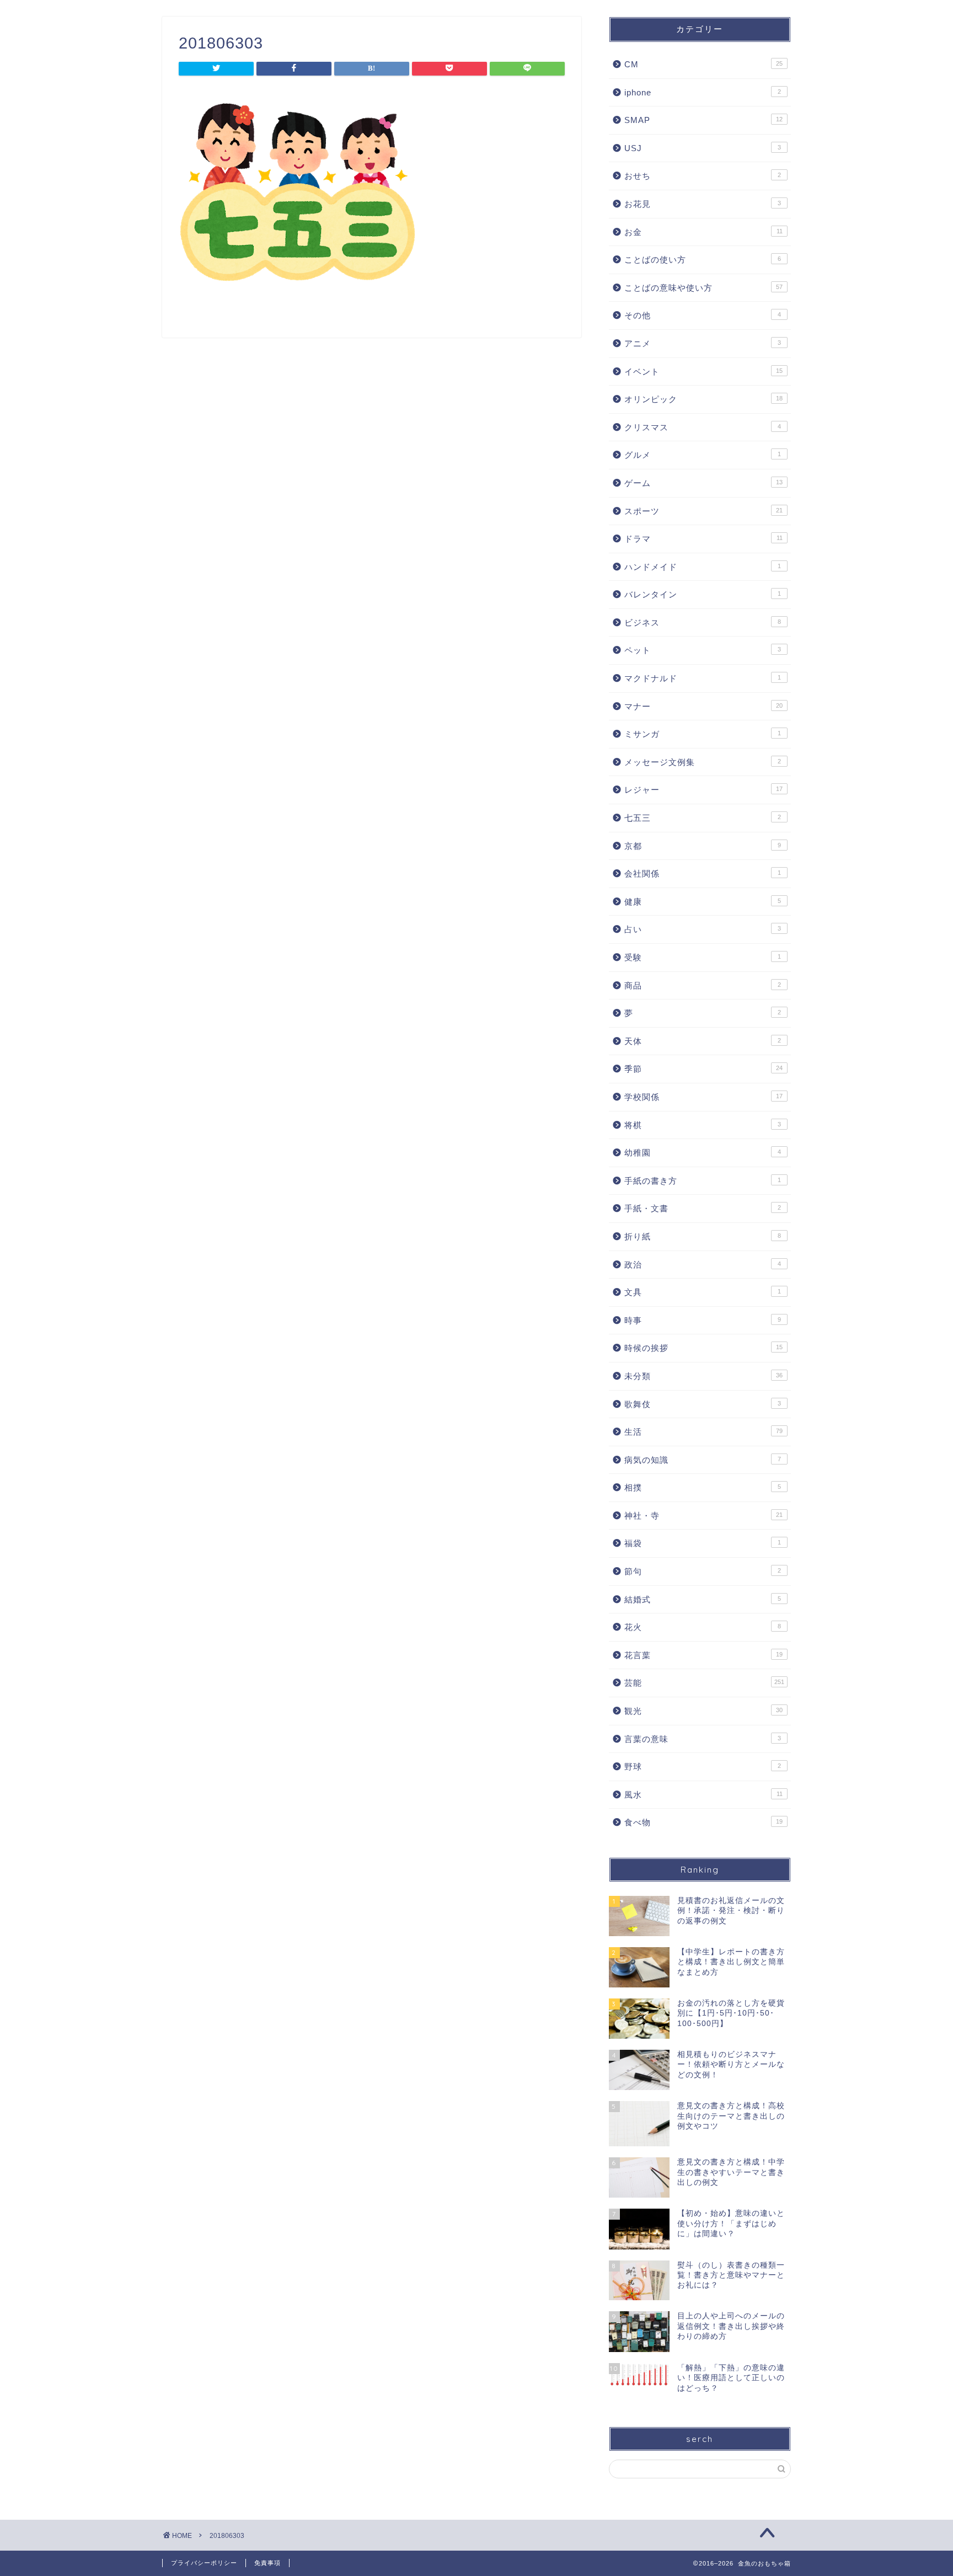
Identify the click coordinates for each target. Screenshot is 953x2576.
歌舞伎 (703, 1404)
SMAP (703, 120)
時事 (703, 1320)
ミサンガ (703, 734)
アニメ (703, 343)
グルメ (703, 455)
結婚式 (703, 1599)
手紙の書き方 (703, 1181)
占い (703, 929)
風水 (703, 1795)
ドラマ (703, 539)
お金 (703, 232)
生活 (703, 1432)
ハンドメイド (703, 567)
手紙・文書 (703, 1208)
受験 (703, 957)
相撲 (703, 1487)
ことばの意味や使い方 (703, 288)
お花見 (703, 204)
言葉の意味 (703, 1739)
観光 (703, 1711)
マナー (703, 706)
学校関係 (703, 1097)
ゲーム (703, 483)
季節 (703, 1069)
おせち (703, 176)
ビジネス (703, 622)
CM (703, 64)
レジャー (703, 790)
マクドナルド (703, 678)
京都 (703, 846)
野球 (703, 1767)
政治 (703, 1265)
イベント (703, 372)
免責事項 (267, 2563)
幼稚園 (703, 1153)
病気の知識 (703, 1460)
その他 (703, 315)
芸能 (704, 1683)
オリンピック (703, 399)
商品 (703, 985)
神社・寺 (703, 1516)
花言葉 (703, 1655)
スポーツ (703, 511)
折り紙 (703, 1236)
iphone (703, 92)
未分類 (703, 1376)
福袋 (703, 1543)
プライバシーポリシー (204, 2563)
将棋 (703, 1125)
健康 (703, 902)
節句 (703, 1571)
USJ (703, 148)
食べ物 (703, 1822)
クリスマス (703, 427)
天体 (703, 1041)
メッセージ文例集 (703, 762)
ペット (703, 650)
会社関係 (703, 873)
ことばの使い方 (703, 260)
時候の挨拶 (703, 1348)
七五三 (703, 818)
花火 (703, 1627)
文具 (703, 1292)
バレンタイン (703, 594)
